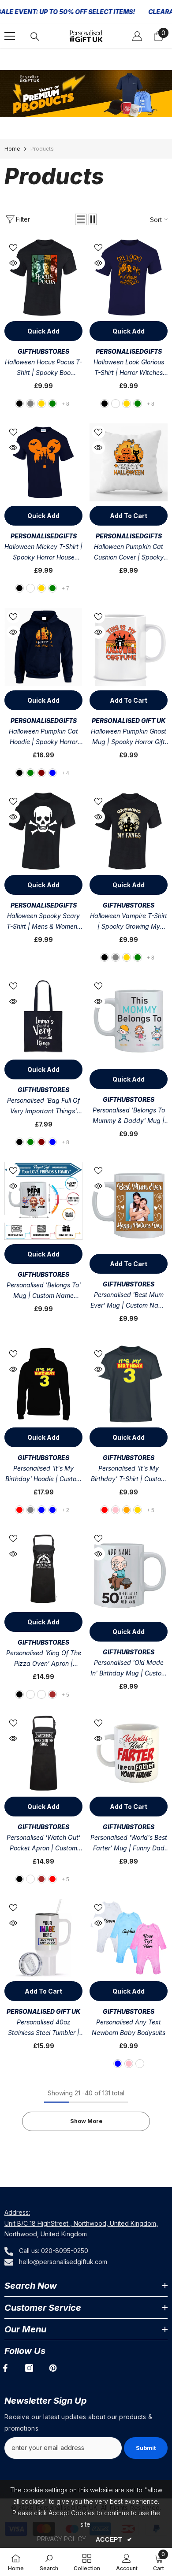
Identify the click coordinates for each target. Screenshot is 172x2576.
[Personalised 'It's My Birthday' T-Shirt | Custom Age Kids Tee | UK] (129, 1384)
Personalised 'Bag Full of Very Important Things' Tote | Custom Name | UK (44, 1106)
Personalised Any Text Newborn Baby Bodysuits (129, 2027)
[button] (81, 219)
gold (41, 404)
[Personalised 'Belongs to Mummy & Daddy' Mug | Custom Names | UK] (129, 1021)
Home (12, 149)
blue (41, 1510)
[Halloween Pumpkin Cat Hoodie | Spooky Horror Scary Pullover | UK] (43, 647)
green (52, 404)
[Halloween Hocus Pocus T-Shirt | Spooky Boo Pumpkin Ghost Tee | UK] (43, 278)
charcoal (116, 404)
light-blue (52, 1142)
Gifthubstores (43, 351)
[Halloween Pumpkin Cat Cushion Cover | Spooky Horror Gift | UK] (129, 462)
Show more (86, 2121)
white (30, 1694)
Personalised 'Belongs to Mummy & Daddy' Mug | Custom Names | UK (129, 1116)
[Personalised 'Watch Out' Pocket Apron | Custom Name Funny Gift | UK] (43, 1753)
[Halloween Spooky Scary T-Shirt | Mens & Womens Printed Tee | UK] (43, 832)
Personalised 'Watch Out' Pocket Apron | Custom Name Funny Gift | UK (43, 1844)
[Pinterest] (53, 2368)
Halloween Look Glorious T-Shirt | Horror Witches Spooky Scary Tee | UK (129, 368)
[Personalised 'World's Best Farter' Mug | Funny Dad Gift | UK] (129, 1753)
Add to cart (129, 516)
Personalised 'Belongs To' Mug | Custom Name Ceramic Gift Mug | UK (44, 1291)
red (19, 1510)
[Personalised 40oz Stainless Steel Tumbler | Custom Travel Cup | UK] (43, 1938)
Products (42, 149)
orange (127, 1510)
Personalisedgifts (129, 351)
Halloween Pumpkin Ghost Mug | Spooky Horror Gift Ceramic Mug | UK (129, 737)
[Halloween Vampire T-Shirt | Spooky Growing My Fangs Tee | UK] (129, 832)
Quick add (43, 331)
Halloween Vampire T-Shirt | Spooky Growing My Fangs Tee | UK (129, 922)
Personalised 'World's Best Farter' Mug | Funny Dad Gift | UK (129, 1844)
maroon (41, 773)
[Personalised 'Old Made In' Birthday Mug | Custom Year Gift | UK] (129, 1573)
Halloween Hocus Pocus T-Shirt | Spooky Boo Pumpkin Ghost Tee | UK (43, 368)
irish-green (138, 404)
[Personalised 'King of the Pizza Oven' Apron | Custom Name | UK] (43, 1569)
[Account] (137, 36)
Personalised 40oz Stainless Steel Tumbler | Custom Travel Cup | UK (44, 2028)
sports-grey (30, 1510)
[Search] (35, 37)
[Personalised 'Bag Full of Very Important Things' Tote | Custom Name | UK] (43, 1016)
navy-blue (52, 773)
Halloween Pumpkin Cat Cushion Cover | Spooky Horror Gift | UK (129, 553)
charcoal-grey (30, 404)
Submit (146, 2448)
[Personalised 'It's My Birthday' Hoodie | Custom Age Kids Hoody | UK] (43, 1384)
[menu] (10, 36)
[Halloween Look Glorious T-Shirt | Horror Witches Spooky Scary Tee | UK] (129, 278)
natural (41, 1694)
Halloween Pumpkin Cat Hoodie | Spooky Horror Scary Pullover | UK (43, 737)
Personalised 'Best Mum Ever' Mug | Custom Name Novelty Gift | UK (129, 1301)
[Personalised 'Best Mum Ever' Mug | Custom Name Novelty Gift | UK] (129, 1206)
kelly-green (30, 773)
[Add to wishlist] (13, 248)
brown (52, 1694)
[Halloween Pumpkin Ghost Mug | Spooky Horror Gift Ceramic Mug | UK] (129, 647)
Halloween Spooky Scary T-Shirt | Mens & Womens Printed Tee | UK (43, 922)
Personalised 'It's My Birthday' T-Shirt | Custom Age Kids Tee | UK (129, 1474)
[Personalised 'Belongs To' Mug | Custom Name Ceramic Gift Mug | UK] (43, 1201)
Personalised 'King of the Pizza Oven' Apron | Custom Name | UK (44, 1659)
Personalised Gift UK (129, 721)
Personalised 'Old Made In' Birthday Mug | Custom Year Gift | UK (129, 1669)
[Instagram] (29, 2368)
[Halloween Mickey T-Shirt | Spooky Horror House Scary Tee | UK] (43, 462)
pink (116, 1510)
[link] (49, 2562)
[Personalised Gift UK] (86, 94)
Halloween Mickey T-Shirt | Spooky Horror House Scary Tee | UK (43, 553)
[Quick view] (13, 263)
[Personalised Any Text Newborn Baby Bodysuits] (129, 1938)
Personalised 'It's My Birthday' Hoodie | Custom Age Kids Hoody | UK (43, 1474)
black (19, 404)
